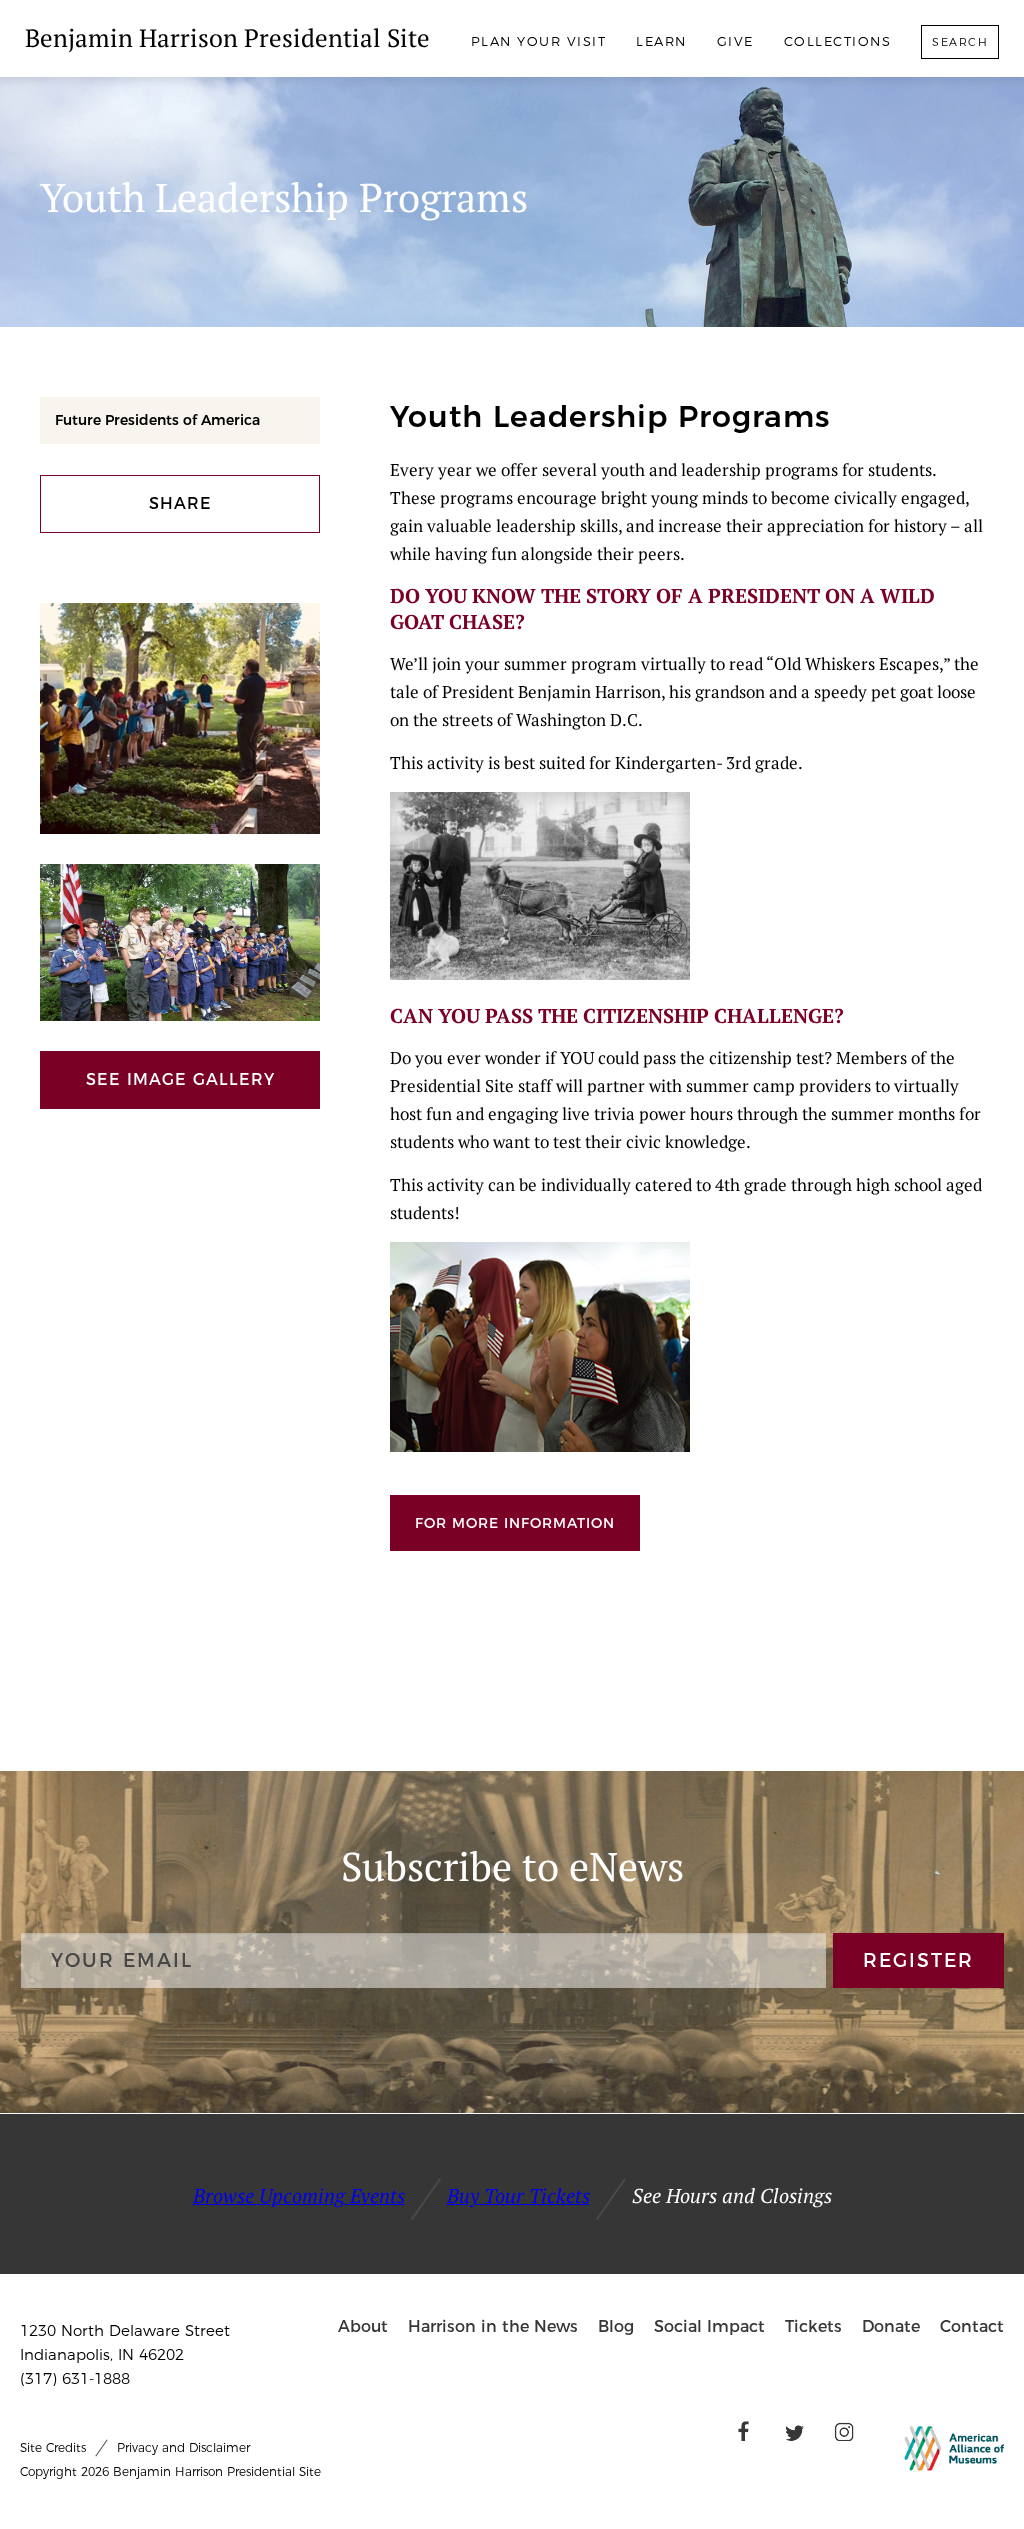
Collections (838, 41)
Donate (891, 2326)
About (363, 2326)
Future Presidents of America (157, 420)
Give (735, 41)
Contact (972, 2326)
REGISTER (918, 1960)
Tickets (813, 2326)
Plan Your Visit (539, 41)
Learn (661, 41)
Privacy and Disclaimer (183, 2447)
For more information (515, 1523)
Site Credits (53, 2447)
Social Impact (709, 2326)
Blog (616, 2326)
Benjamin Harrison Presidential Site (227, 37)
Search (960, 42)
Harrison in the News (493, 2326)
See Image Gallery (180, 1079)
